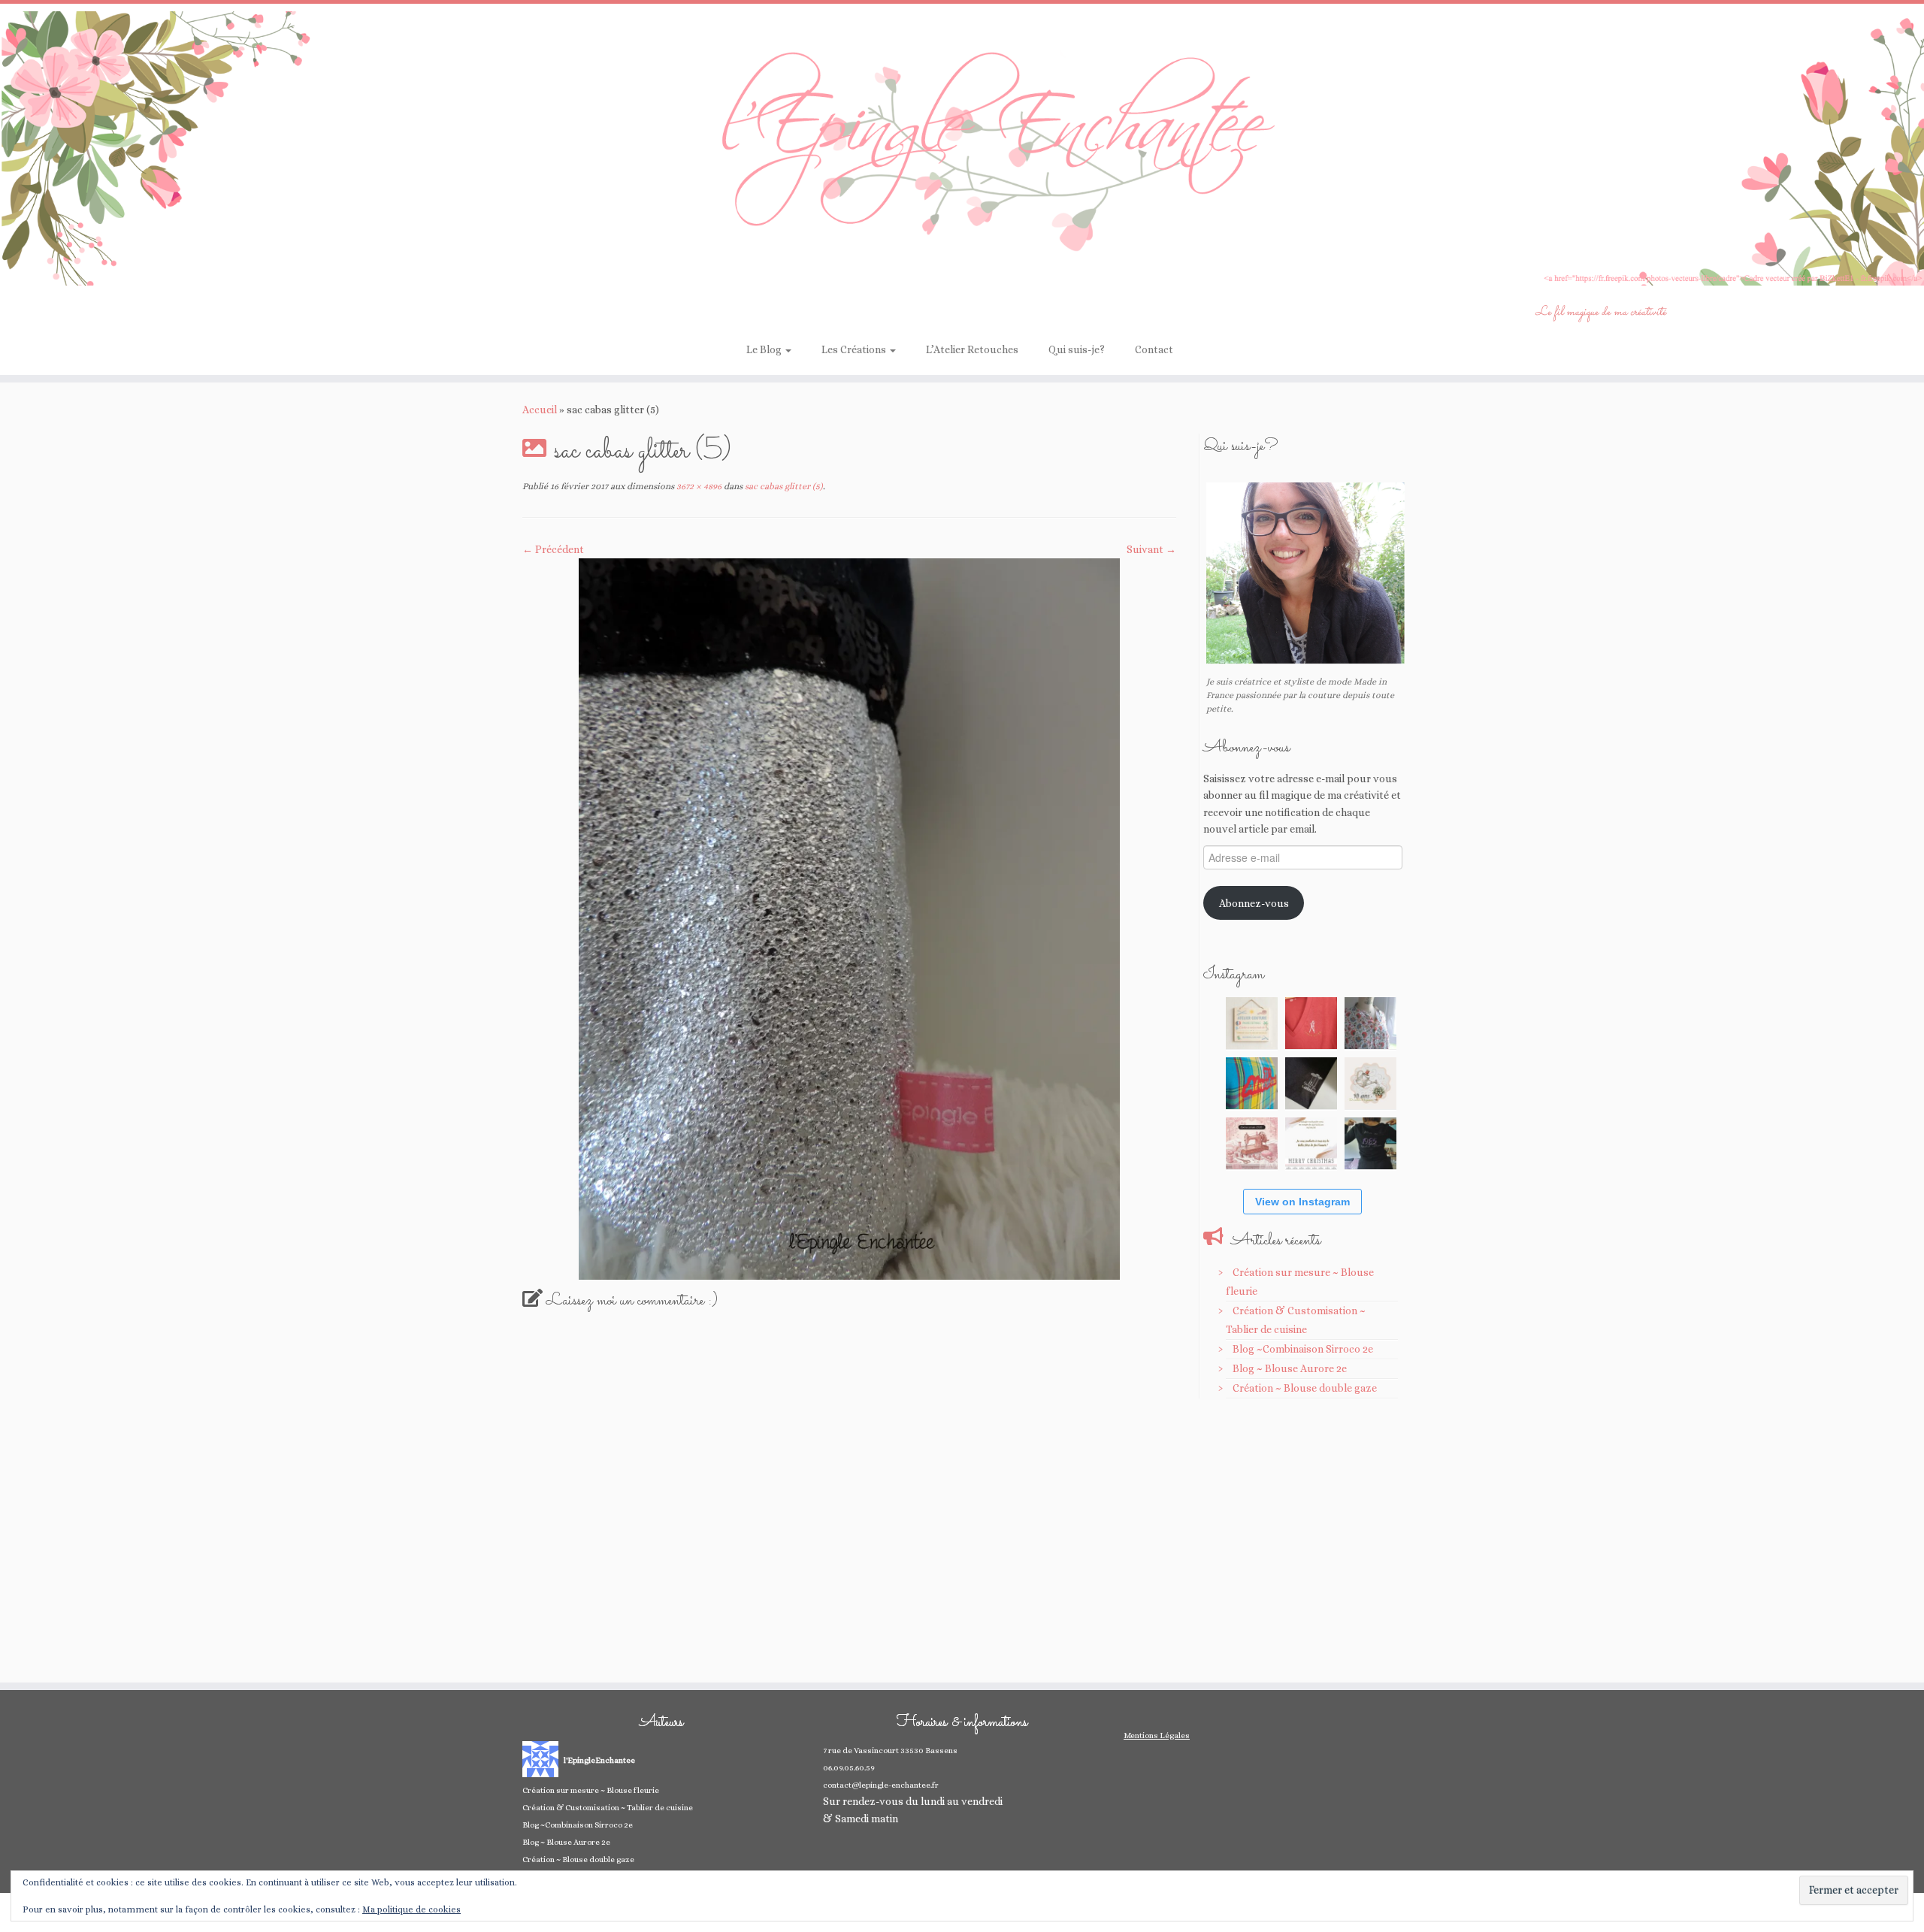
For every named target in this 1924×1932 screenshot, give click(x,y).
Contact (1154, 349)
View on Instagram (1302, 1202)
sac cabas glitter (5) (783, 486)
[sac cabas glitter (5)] (849, 918)
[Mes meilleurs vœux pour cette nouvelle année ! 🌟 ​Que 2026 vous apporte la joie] (1252, 1143)
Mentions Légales (1157, 1735)
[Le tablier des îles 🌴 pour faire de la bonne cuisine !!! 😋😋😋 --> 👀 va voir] (1252, 1083)
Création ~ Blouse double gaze (1305, 1388)
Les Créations (855, 349)
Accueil (540, 410)
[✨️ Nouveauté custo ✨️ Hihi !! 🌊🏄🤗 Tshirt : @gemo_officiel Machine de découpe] (1311, 1023)
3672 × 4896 (698, 486)
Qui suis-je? (1077, 349)
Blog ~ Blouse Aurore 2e (1290, 1368)
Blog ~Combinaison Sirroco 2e (1303, 1349)
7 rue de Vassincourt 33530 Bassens (890, 1751)
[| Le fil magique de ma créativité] (962, 148)
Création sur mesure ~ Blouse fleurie (591, 1790)
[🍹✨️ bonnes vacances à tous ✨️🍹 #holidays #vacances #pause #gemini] (1252, 1023)
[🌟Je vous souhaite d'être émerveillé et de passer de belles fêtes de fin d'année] (1311, 1143)
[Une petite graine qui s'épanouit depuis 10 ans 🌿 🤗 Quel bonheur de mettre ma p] (1370, 1083)
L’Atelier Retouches (972, 349)
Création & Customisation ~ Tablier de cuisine (608, 1808)
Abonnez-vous (1254, 903)
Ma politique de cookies (411, 1909)
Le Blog (765, 349)
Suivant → (1151, 549)
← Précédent (553, 549)
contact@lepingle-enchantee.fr (881, 1785)
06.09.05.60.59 (849, 1768)
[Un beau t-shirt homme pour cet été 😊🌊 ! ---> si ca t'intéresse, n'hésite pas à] (1311, 1083)
